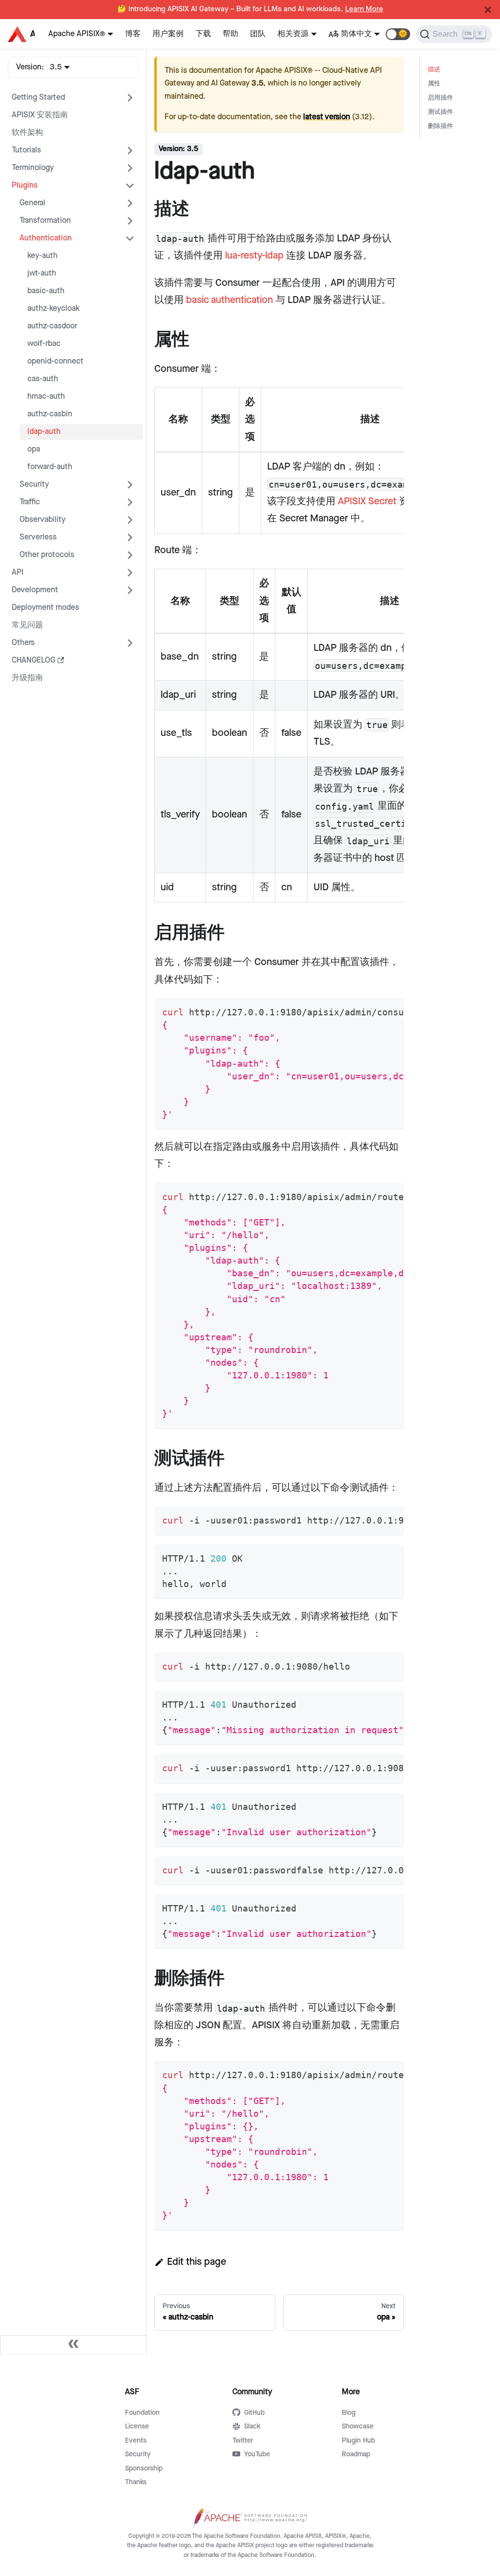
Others (23, 643)
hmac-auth (46, 397)
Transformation (45, 221)
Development (35, 590)
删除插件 (440, 126)
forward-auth (50, 467)
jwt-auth (42, 273)
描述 (434, 70)
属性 (434, 84)
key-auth (42, 256)
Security (34, 484)
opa (34, 449)
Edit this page (197, 2262)
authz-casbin (50, 414)
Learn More (364, 9)
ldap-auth (44, 432)
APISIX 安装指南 (40, 115)
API (18, 572)
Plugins (25, 185)
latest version (327, 117)
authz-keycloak (53, 309)
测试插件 (440, 112)
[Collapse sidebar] (73, 2345)
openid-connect (55, 361)
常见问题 (27, 625)
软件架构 (27, 133)
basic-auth (46, 291)
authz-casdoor (52, 326)
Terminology (33, 168)
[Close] (488, 10)
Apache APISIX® (77, 34)
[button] (398, 34)
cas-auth (43, 379)
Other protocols (47, 555)
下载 (203, 34)
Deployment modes (45, 608)
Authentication (46, 238)
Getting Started (38, 97)
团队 (258, 34)
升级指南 (27, 678)
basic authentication (229, 300)
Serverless (38, 537)
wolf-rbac (44, 344)
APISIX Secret (367, 501)
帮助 (230, 34)
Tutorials (26, 150)
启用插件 (440, 98)
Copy (388, 1009)
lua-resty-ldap (254, 256)
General (32, 203)
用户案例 (168, 34)
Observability (42, 520)
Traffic (30, 502)
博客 (133, 34)
